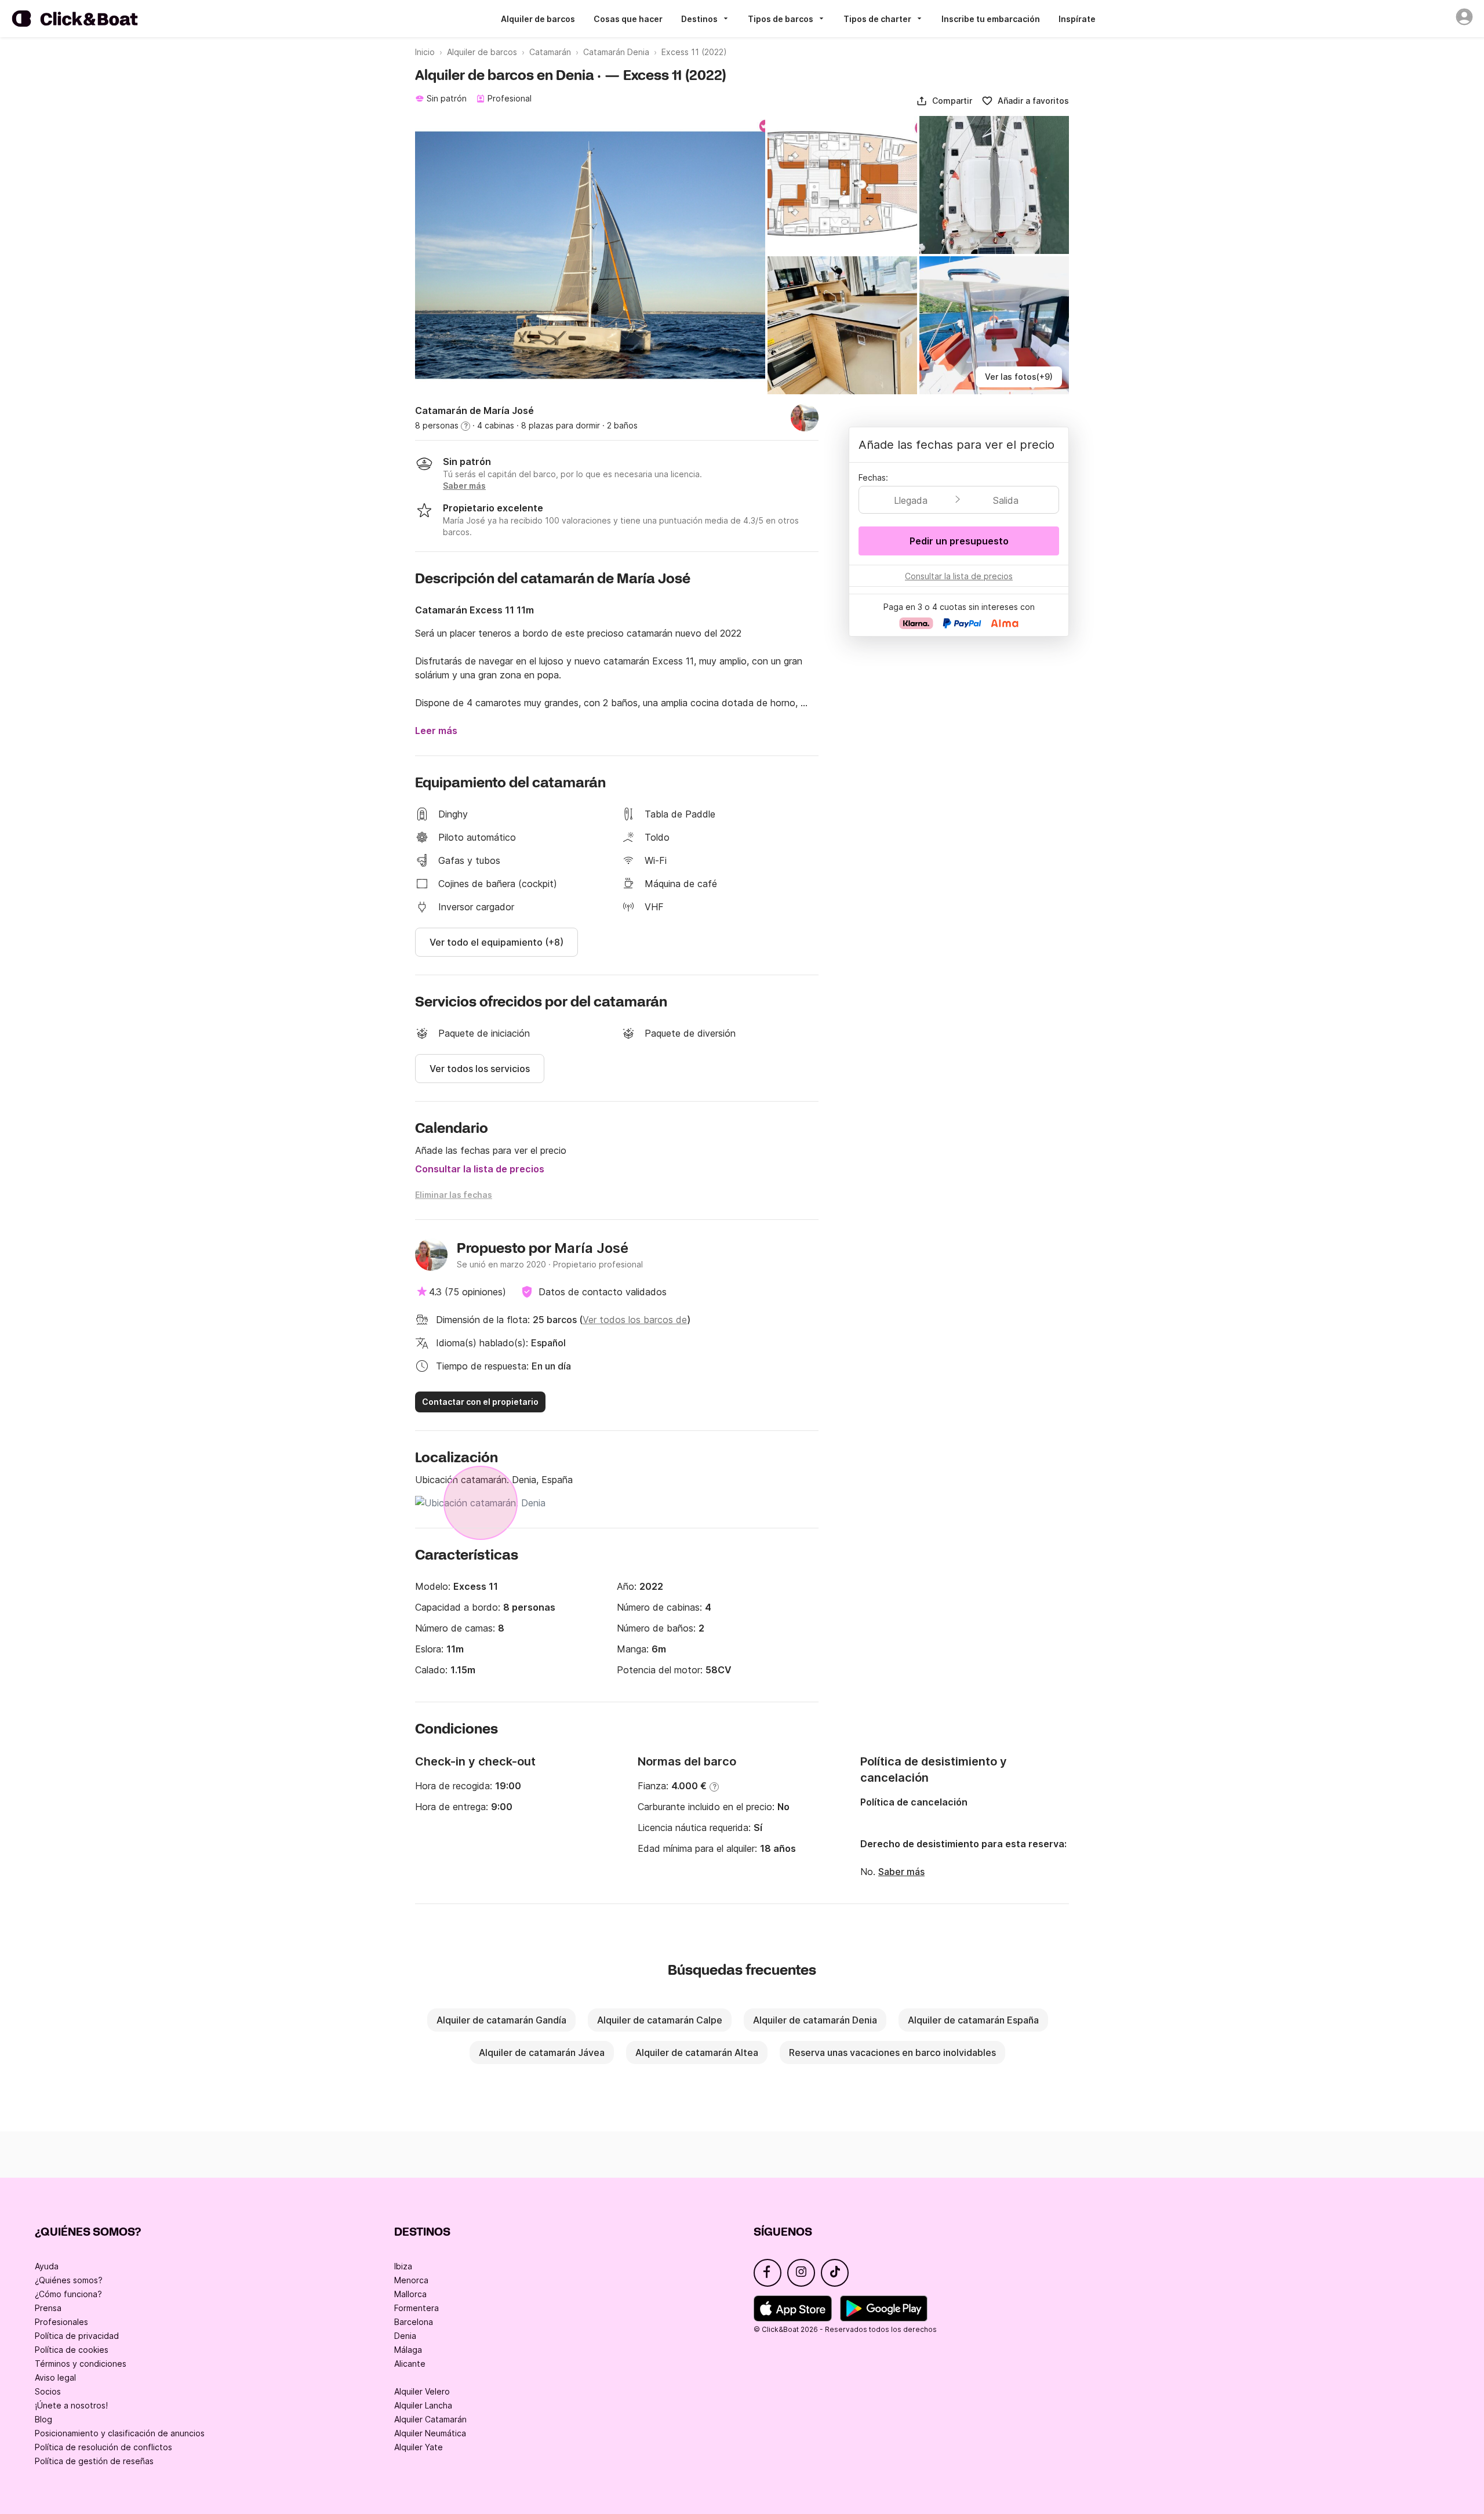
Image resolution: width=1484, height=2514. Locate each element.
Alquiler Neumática (430, 2433)
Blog (43, 2419)
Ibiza (403, 2266)
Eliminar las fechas (454, 1195)
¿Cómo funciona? (68, 2294)
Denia (405, 2336)
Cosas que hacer (628, 19)
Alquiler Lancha (423, 2405)
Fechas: (873, 477)
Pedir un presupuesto (959, 541)
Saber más (901, 1872)
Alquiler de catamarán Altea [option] (697, 2052)
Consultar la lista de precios (480, 1169)
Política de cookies (72, 2350)
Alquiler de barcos (538, 19)
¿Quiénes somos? (69, 2280)
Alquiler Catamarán (430, 2419)
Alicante (410, 2364)
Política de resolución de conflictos (103, 2447)
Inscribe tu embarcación (991, 19)
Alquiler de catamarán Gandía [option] (501, 2020)
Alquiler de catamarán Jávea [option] (542, 2052)
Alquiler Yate (419, 2447)
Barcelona (414, 2322)
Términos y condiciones (81, 2364)
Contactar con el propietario (480, 1402)
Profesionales (61, 2322)
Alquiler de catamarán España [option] (973, 2020)
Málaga (408, 2350)
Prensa (48, 2308)
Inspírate (1077, 19)
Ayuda (47, 2266)
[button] (944, 101)
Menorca (411, 2280)
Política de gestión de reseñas (94, 2461)
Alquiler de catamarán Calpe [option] (660, 2020)
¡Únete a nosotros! (71, 2405)
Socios (48, 2391)
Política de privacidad (77, 2336)
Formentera (417, 2308)
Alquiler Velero (422, 2391)
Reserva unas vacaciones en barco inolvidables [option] (892, 2052)
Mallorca (410, 2294)
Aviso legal (55, 2377)
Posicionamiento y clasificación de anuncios (120, 2433)
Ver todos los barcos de (635, 1320)
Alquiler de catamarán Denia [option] (815, 2020)
